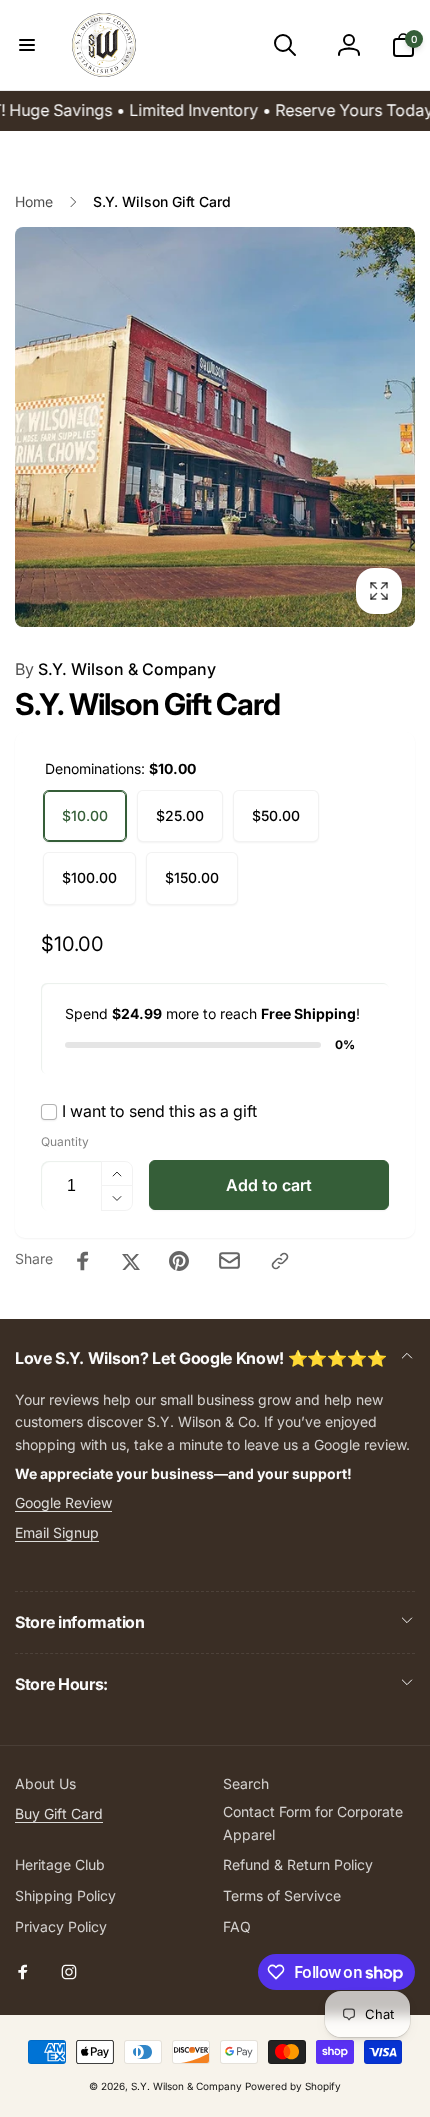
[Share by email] (229, 1260)
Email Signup (57, 1532)
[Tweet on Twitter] (131, 1261)
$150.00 (192, 877)
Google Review (63, 1502)
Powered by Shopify (293, 2086)
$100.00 (89, 877)
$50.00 (276, 815)
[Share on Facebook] (83, 1261)
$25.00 (180, 815)
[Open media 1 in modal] (215, 427)
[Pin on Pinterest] (179, 1261)
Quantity (65, 1141)
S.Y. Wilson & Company (115, 669)
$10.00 (85, 815)
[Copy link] (280, 1261)
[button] (27, 45)
